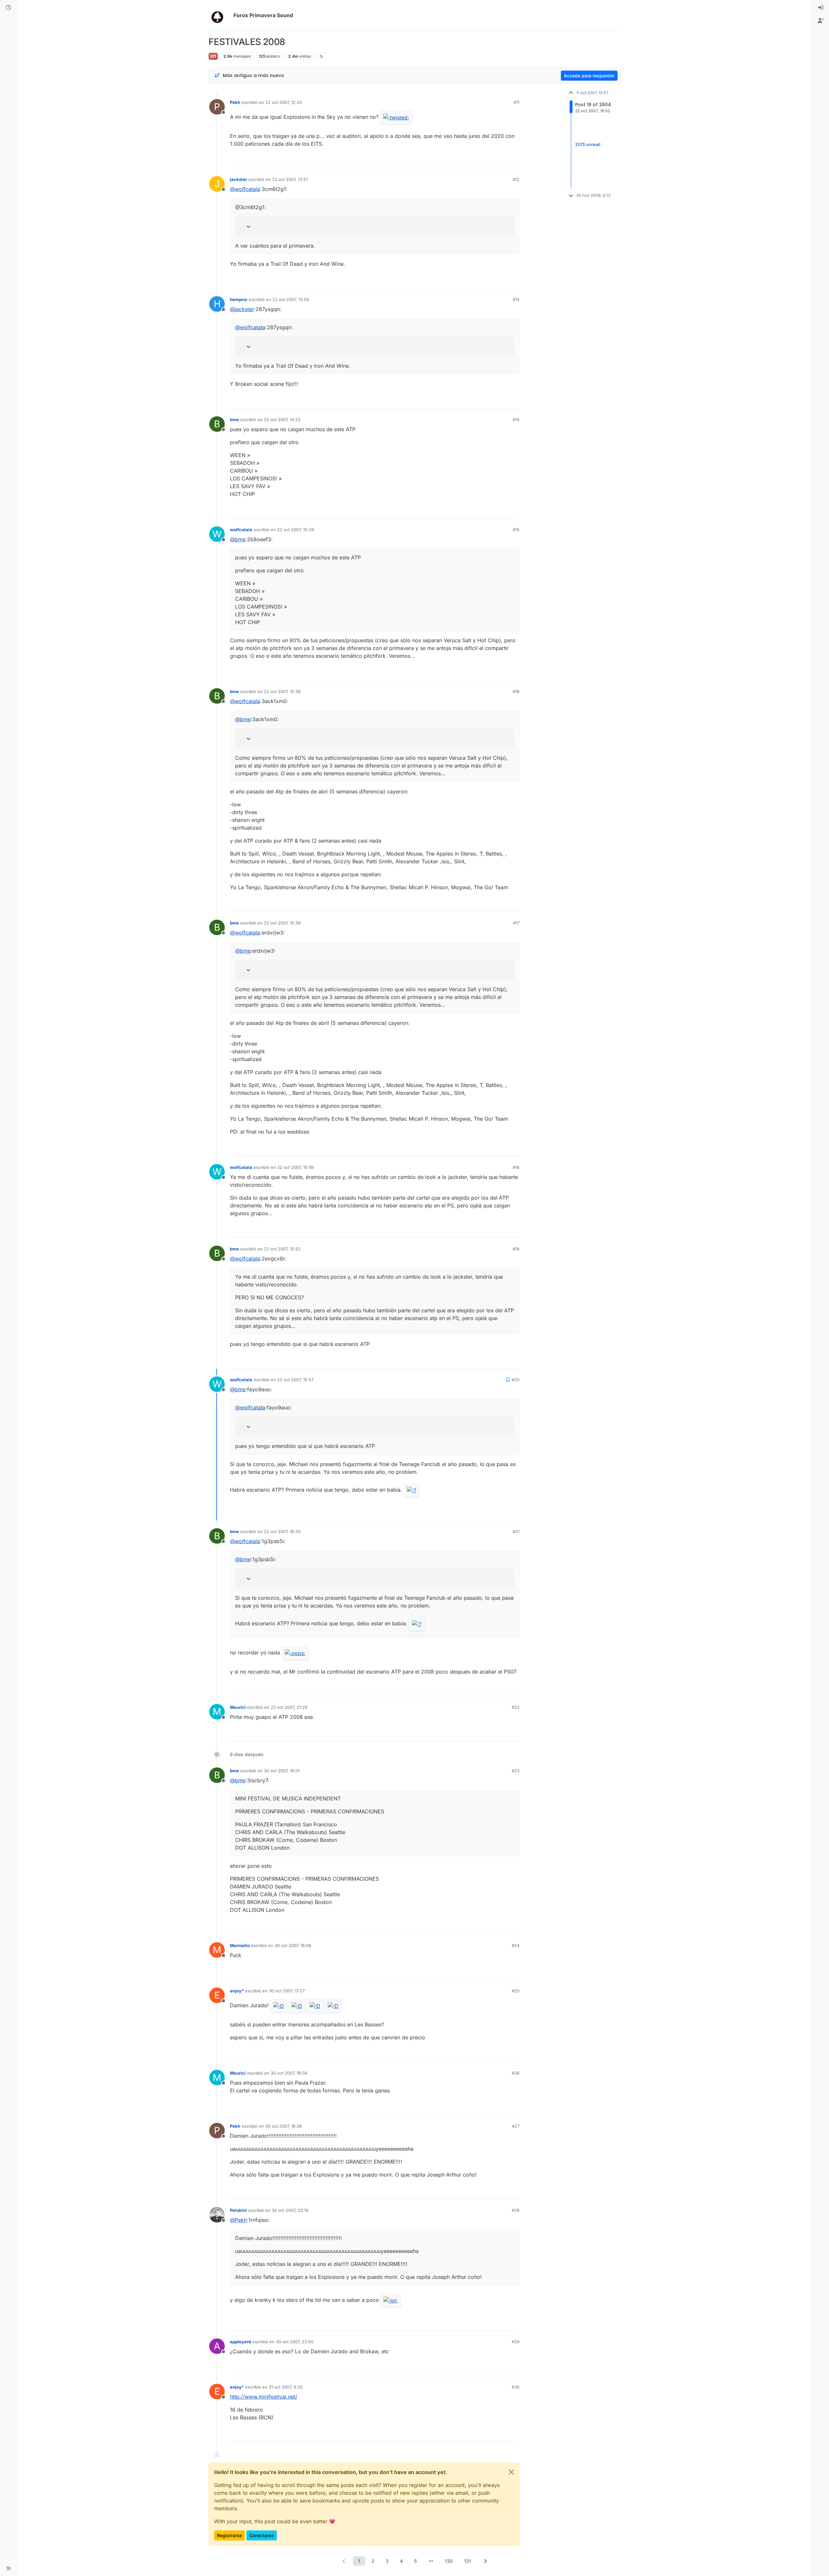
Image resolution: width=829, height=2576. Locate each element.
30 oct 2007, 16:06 (293, 1945)
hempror (239, 299)
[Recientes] (8, 8)
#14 (516, 420)
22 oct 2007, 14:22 (282, 420)
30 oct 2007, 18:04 (289, 2073)
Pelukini (238, 2210)
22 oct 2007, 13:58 (291, 299)
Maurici (238, 1707)
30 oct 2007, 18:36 (284, 2126)
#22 (516, 1707)
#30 (516, 2387)
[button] (8, 2568)
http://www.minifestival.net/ (264, 2397)
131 (467, 2561)
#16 (516, 691)
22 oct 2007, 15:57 (295, 1380)
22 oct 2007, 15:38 (282, 691)
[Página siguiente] (485, 2561)
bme (234, 420)
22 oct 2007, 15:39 (282, 923)
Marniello (240, 1945)
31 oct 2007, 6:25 (286, 2387)
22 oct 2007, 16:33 (282, 1531)
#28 (516, 2210)
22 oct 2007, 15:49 (295, 1167)
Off (213, 56)
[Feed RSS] (321, 56)
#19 (516, 1249)
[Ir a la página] (431, 2561)
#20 (516, 1380)
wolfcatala (241, 530)
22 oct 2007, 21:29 (289, 1707)
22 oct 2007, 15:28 (295, 530)
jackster (238, 179)
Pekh (235, 102)
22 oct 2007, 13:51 (290, 179)
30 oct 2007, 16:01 (282, 1771)
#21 (516, 1531)
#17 (516, 923)
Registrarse (229, 2535)
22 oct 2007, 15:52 (282, 1249)
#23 (516, 1771)
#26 (516, 2073)
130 (449, 2561)
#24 (516, 1945)
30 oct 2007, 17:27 (287, 1991)
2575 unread (588, 144)
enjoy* (237, 1991)
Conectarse (262, 2535)
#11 (517, 102)
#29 (516, 2342)
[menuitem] (821, 8)
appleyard (240, 2342)
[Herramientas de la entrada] (514, 160)
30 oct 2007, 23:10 (290, 2210)
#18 (516, 1167)
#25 (516, 1991)
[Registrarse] (821, 21)
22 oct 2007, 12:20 (284, 102)
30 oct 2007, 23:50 (295, 2342)
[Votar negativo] (501, 160)
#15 (516, 530)
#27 (516, 2126)
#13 (516, 299)
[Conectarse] (821, 8)
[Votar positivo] (478, 160)
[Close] (511, 2472)
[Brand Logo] (220, 16)
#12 (516, 179)
